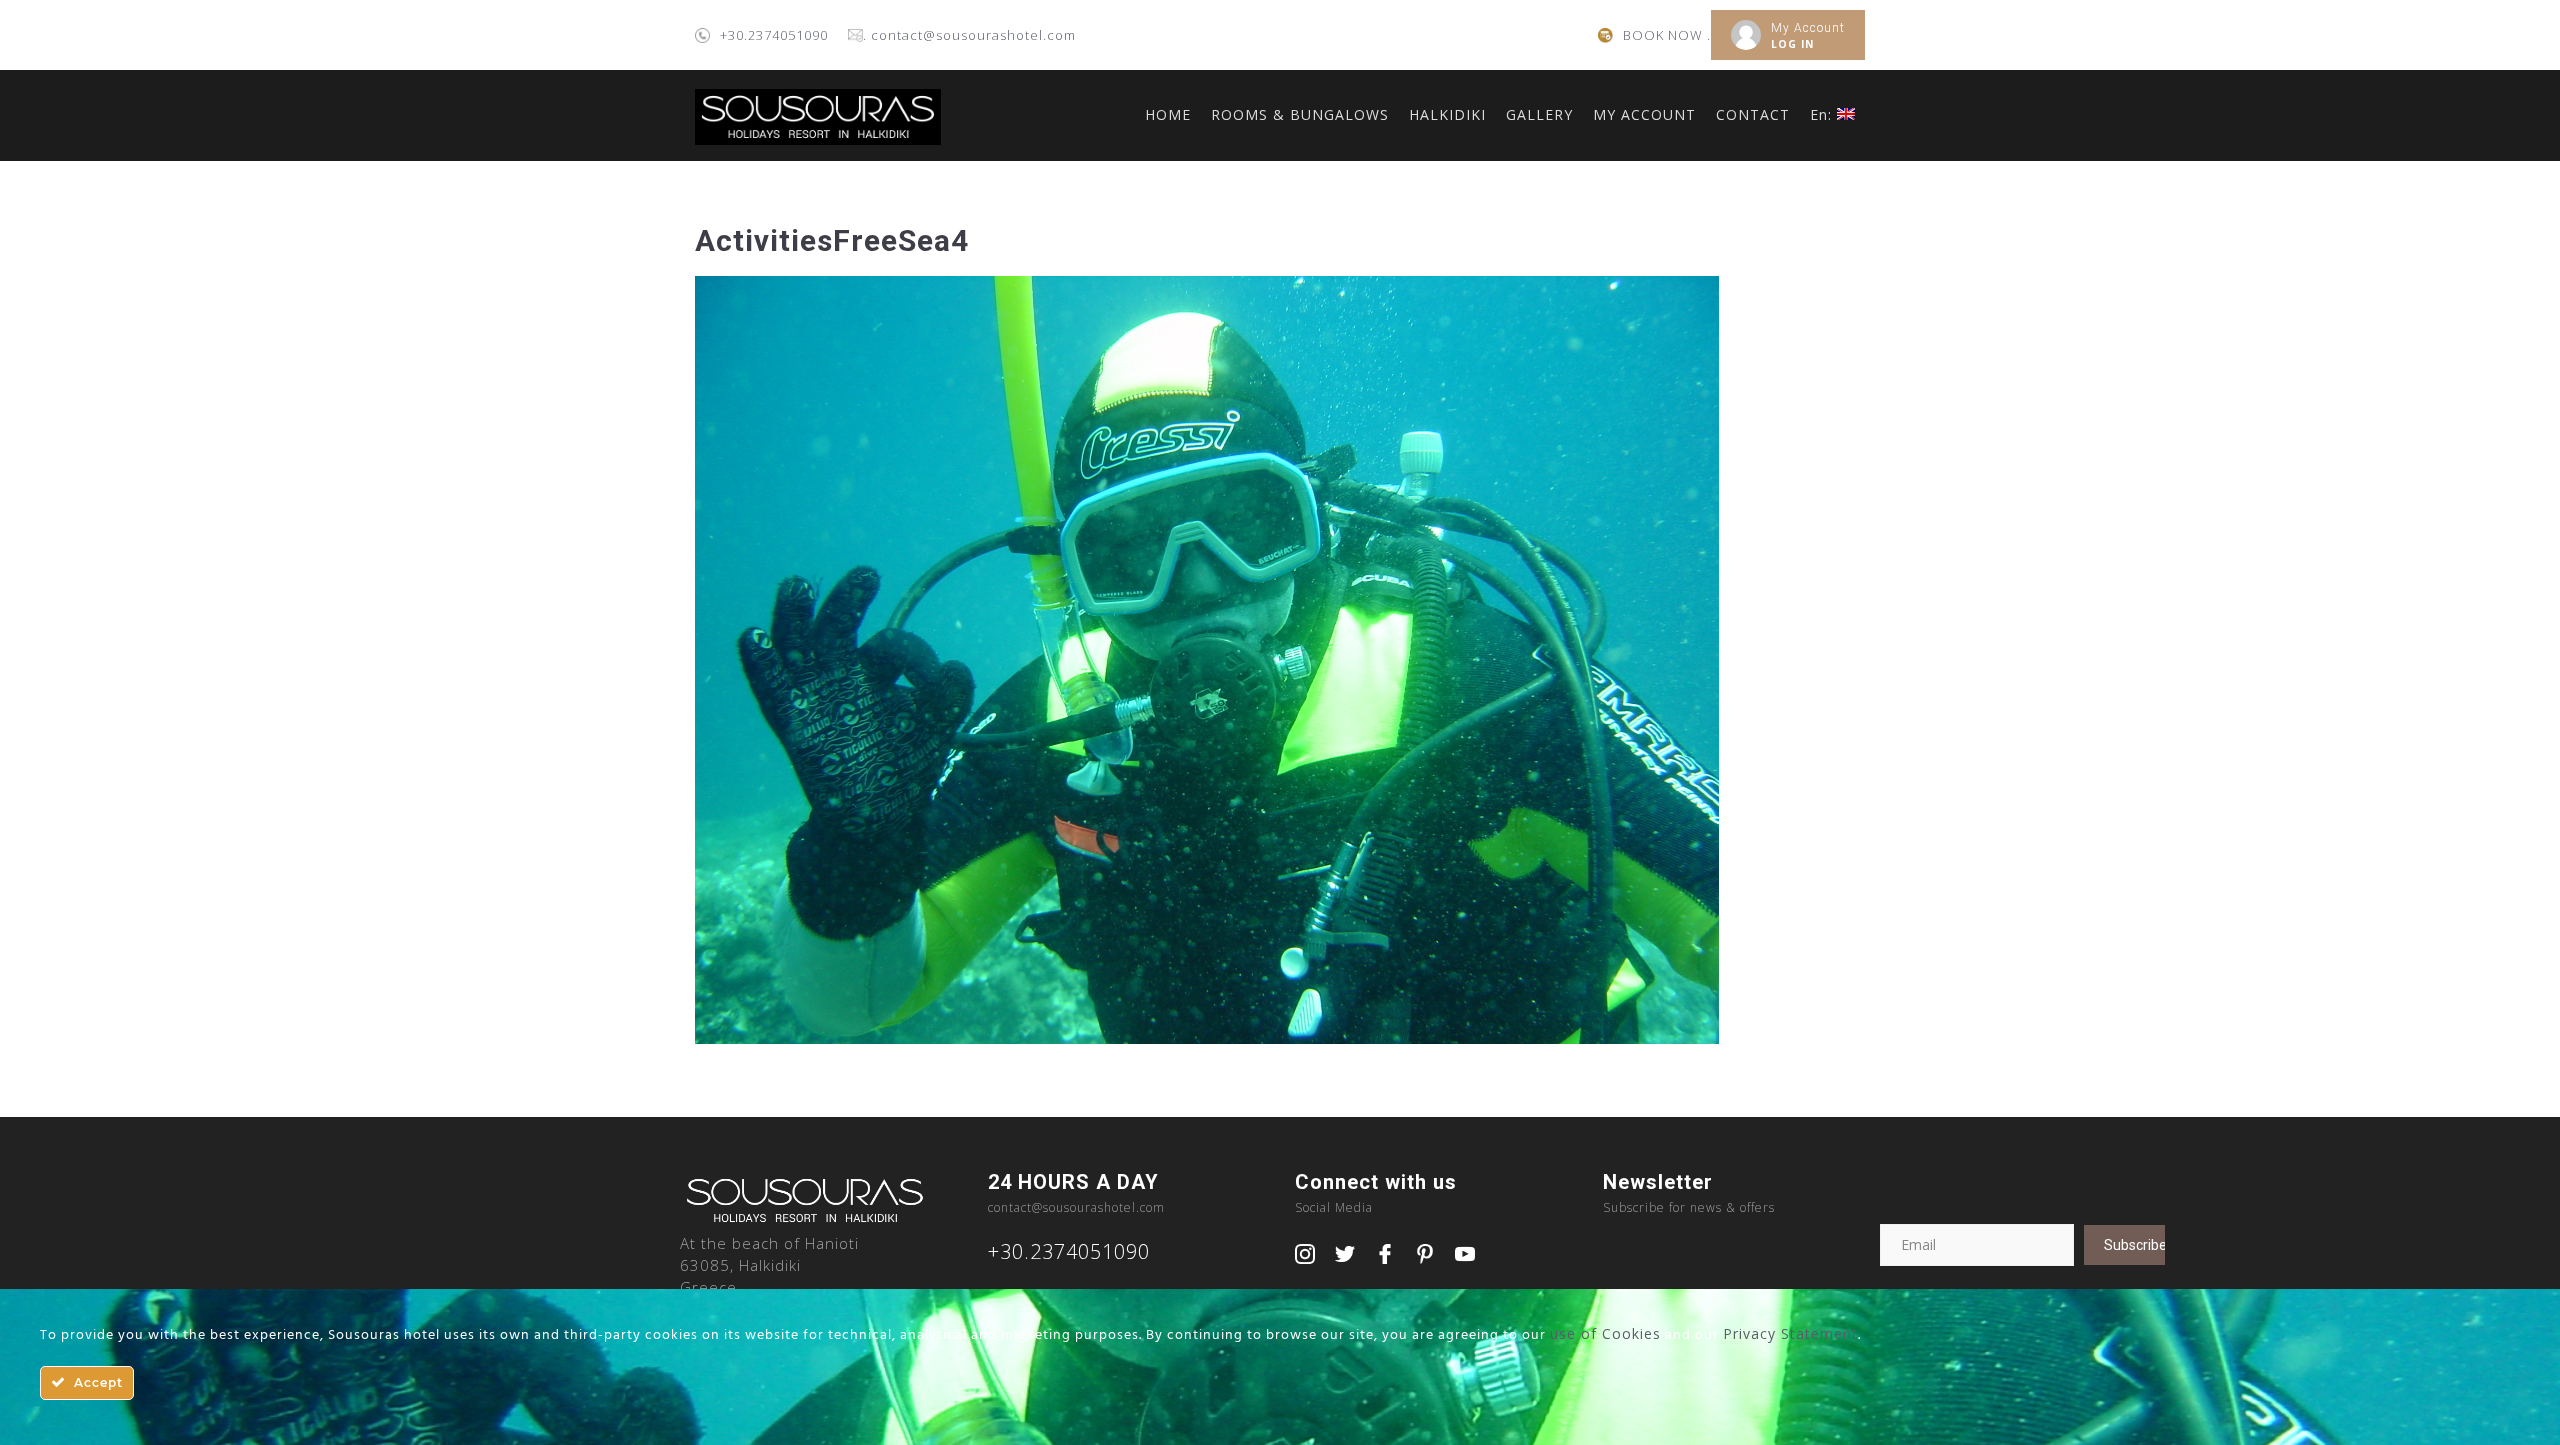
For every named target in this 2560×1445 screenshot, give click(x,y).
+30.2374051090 (774, 35)
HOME (1168, 114)
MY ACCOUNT (1644, 114)
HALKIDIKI (1447, 114)
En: (1823, 114)
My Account (1808, 28)
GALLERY (1539, 114)
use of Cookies (1605, 1333)
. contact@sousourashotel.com (969, 35)
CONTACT (1753, 114)
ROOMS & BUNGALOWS (1300, 114)
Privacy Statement (1790, 1333)
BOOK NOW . (1667, 35)
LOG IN (1792, 44)
